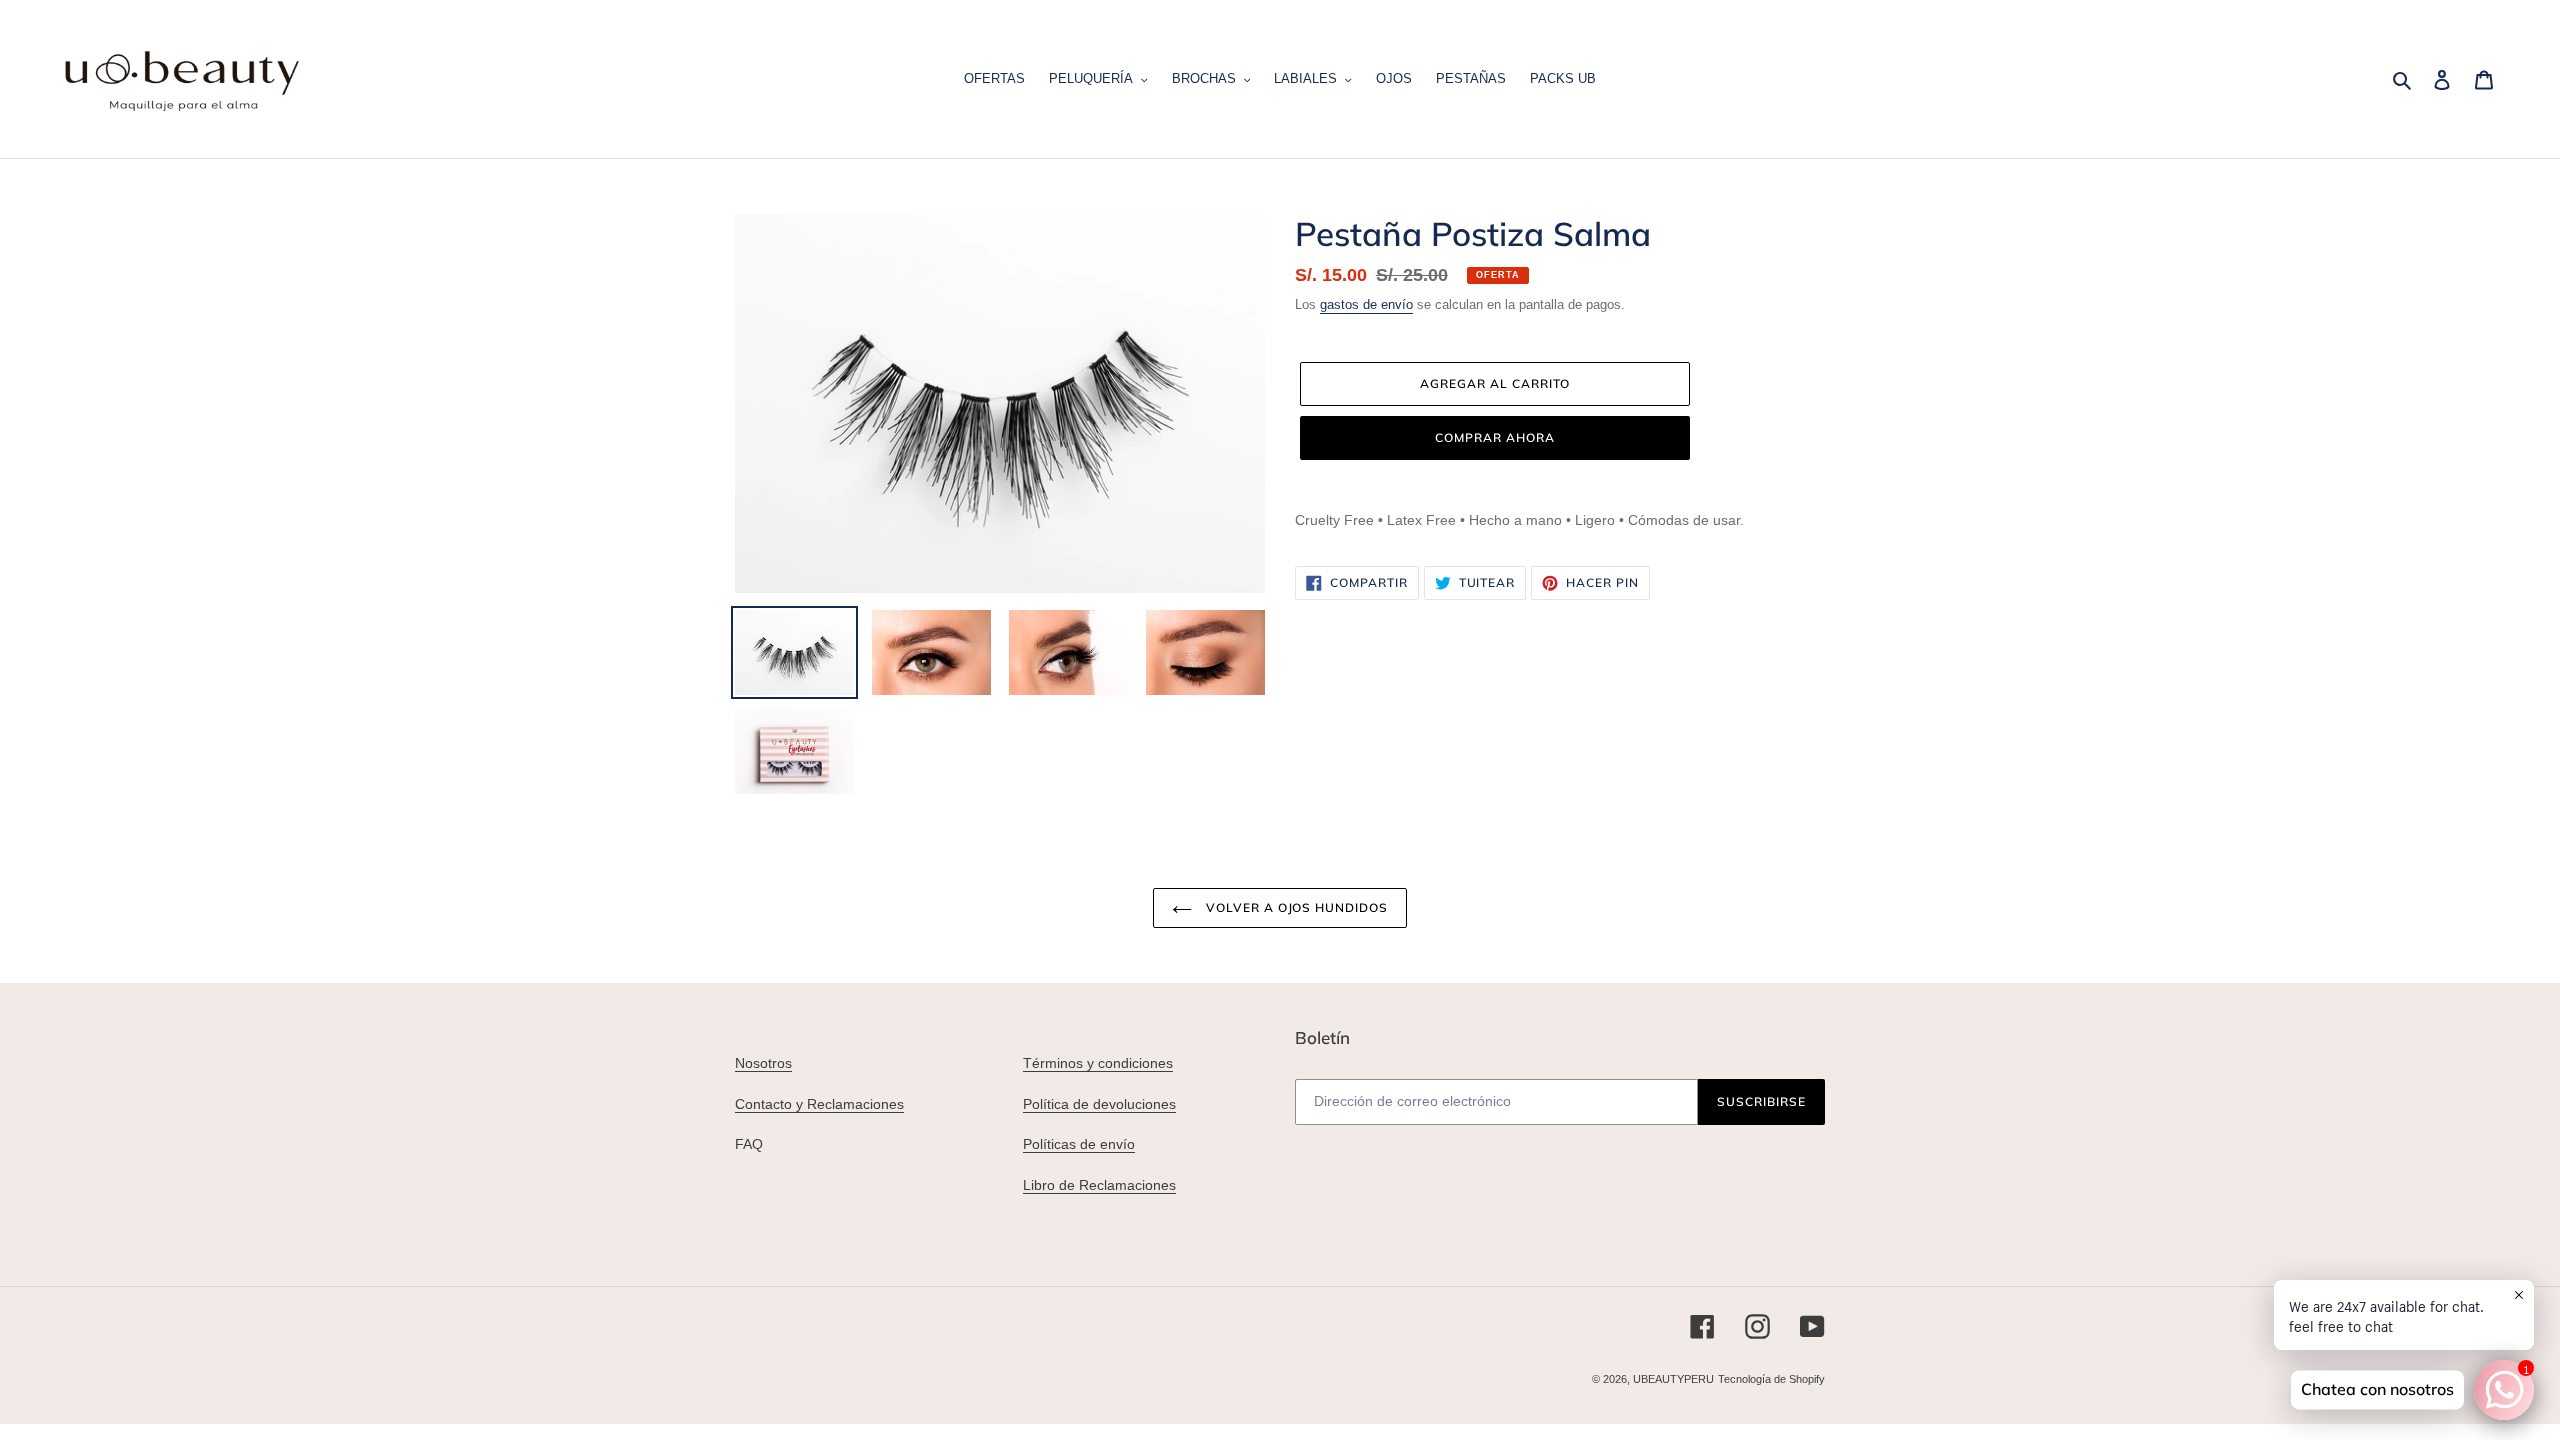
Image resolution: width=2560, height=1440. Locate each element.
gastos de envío (1366, 304)
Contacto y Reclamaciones (819, 1104)
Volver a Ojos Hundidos (1295, 907)
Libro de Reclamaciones (1099, 1185)
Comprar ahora (1494, 437)
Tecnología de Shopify (1771, 1379)
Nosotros (763, 1063)
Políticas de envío (1079, 1144)
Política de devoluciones (1099, 1104)
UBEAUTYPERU (1673, 1379)
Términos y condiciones (1098, 1063)
